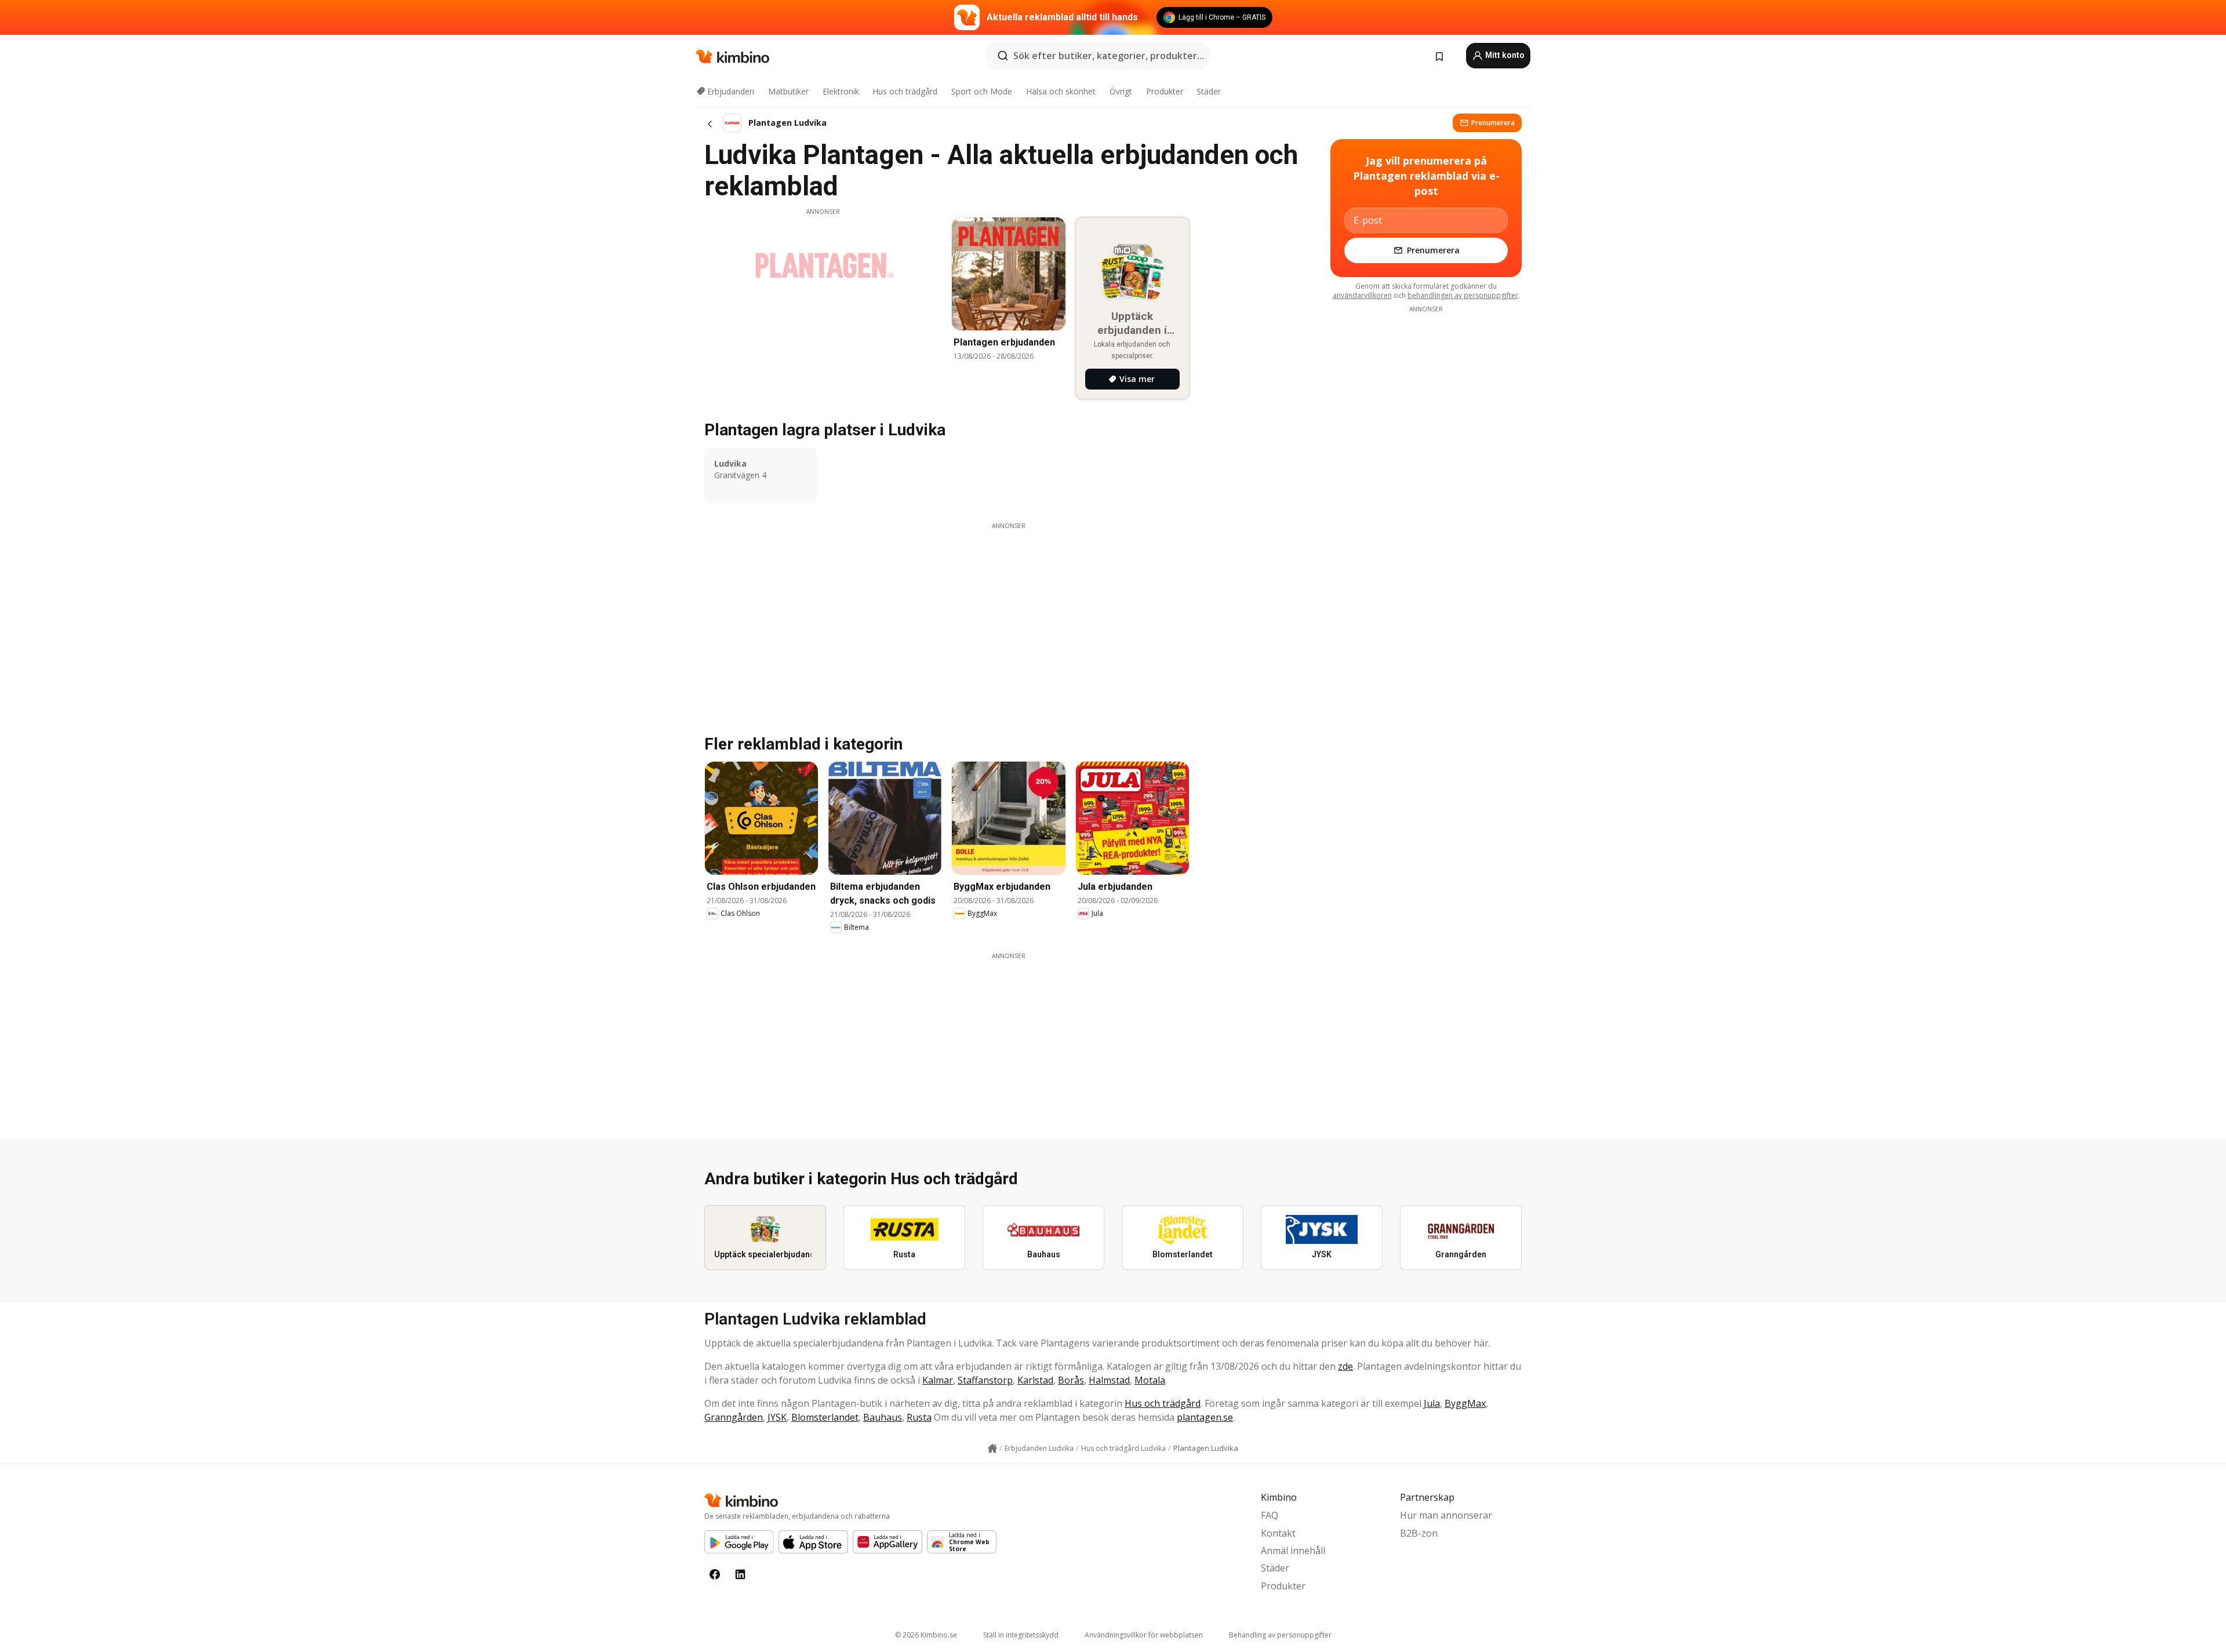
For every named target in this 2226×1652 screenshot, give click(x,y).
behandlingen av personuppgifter (1463, 295)
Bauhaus (883, 1417)
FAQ (1270, 1515)
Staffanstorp (985, 1380)
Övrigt (1121, 91)
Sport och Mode (982, 91)
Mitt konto (1504, 55)
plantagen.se (1205, 1417)
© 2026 (926, 1635)
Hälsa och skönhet (1061, 91)
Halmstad (1109, 1380)
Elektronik (841, 91)
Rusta (919, 1417)
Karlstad (1035, 1380)
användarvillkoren (1362, 295)
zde (1345, 1366)
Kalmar (938, 1380)
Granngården (734, 1417)
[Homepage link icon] (992, 1449)
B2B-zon (1419, 1533)
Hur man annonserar (1446, 1515)
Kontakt (1278, 1533)
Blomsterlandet (825, 1417)
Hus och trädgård (905, 91)
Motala (1150, 1380)
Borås (1071, 1380)
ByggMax (1465, 1403)
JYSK (777, 1417)
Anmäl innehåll (1293, 1551)
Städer (1209, 91)
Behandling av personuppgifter (1280, 1635)
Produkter (1165, 91)
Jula (1432, 1403)
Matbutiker (788, 91)
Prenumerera (1493, 123)
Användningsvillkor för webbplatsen (1144, 1635)
